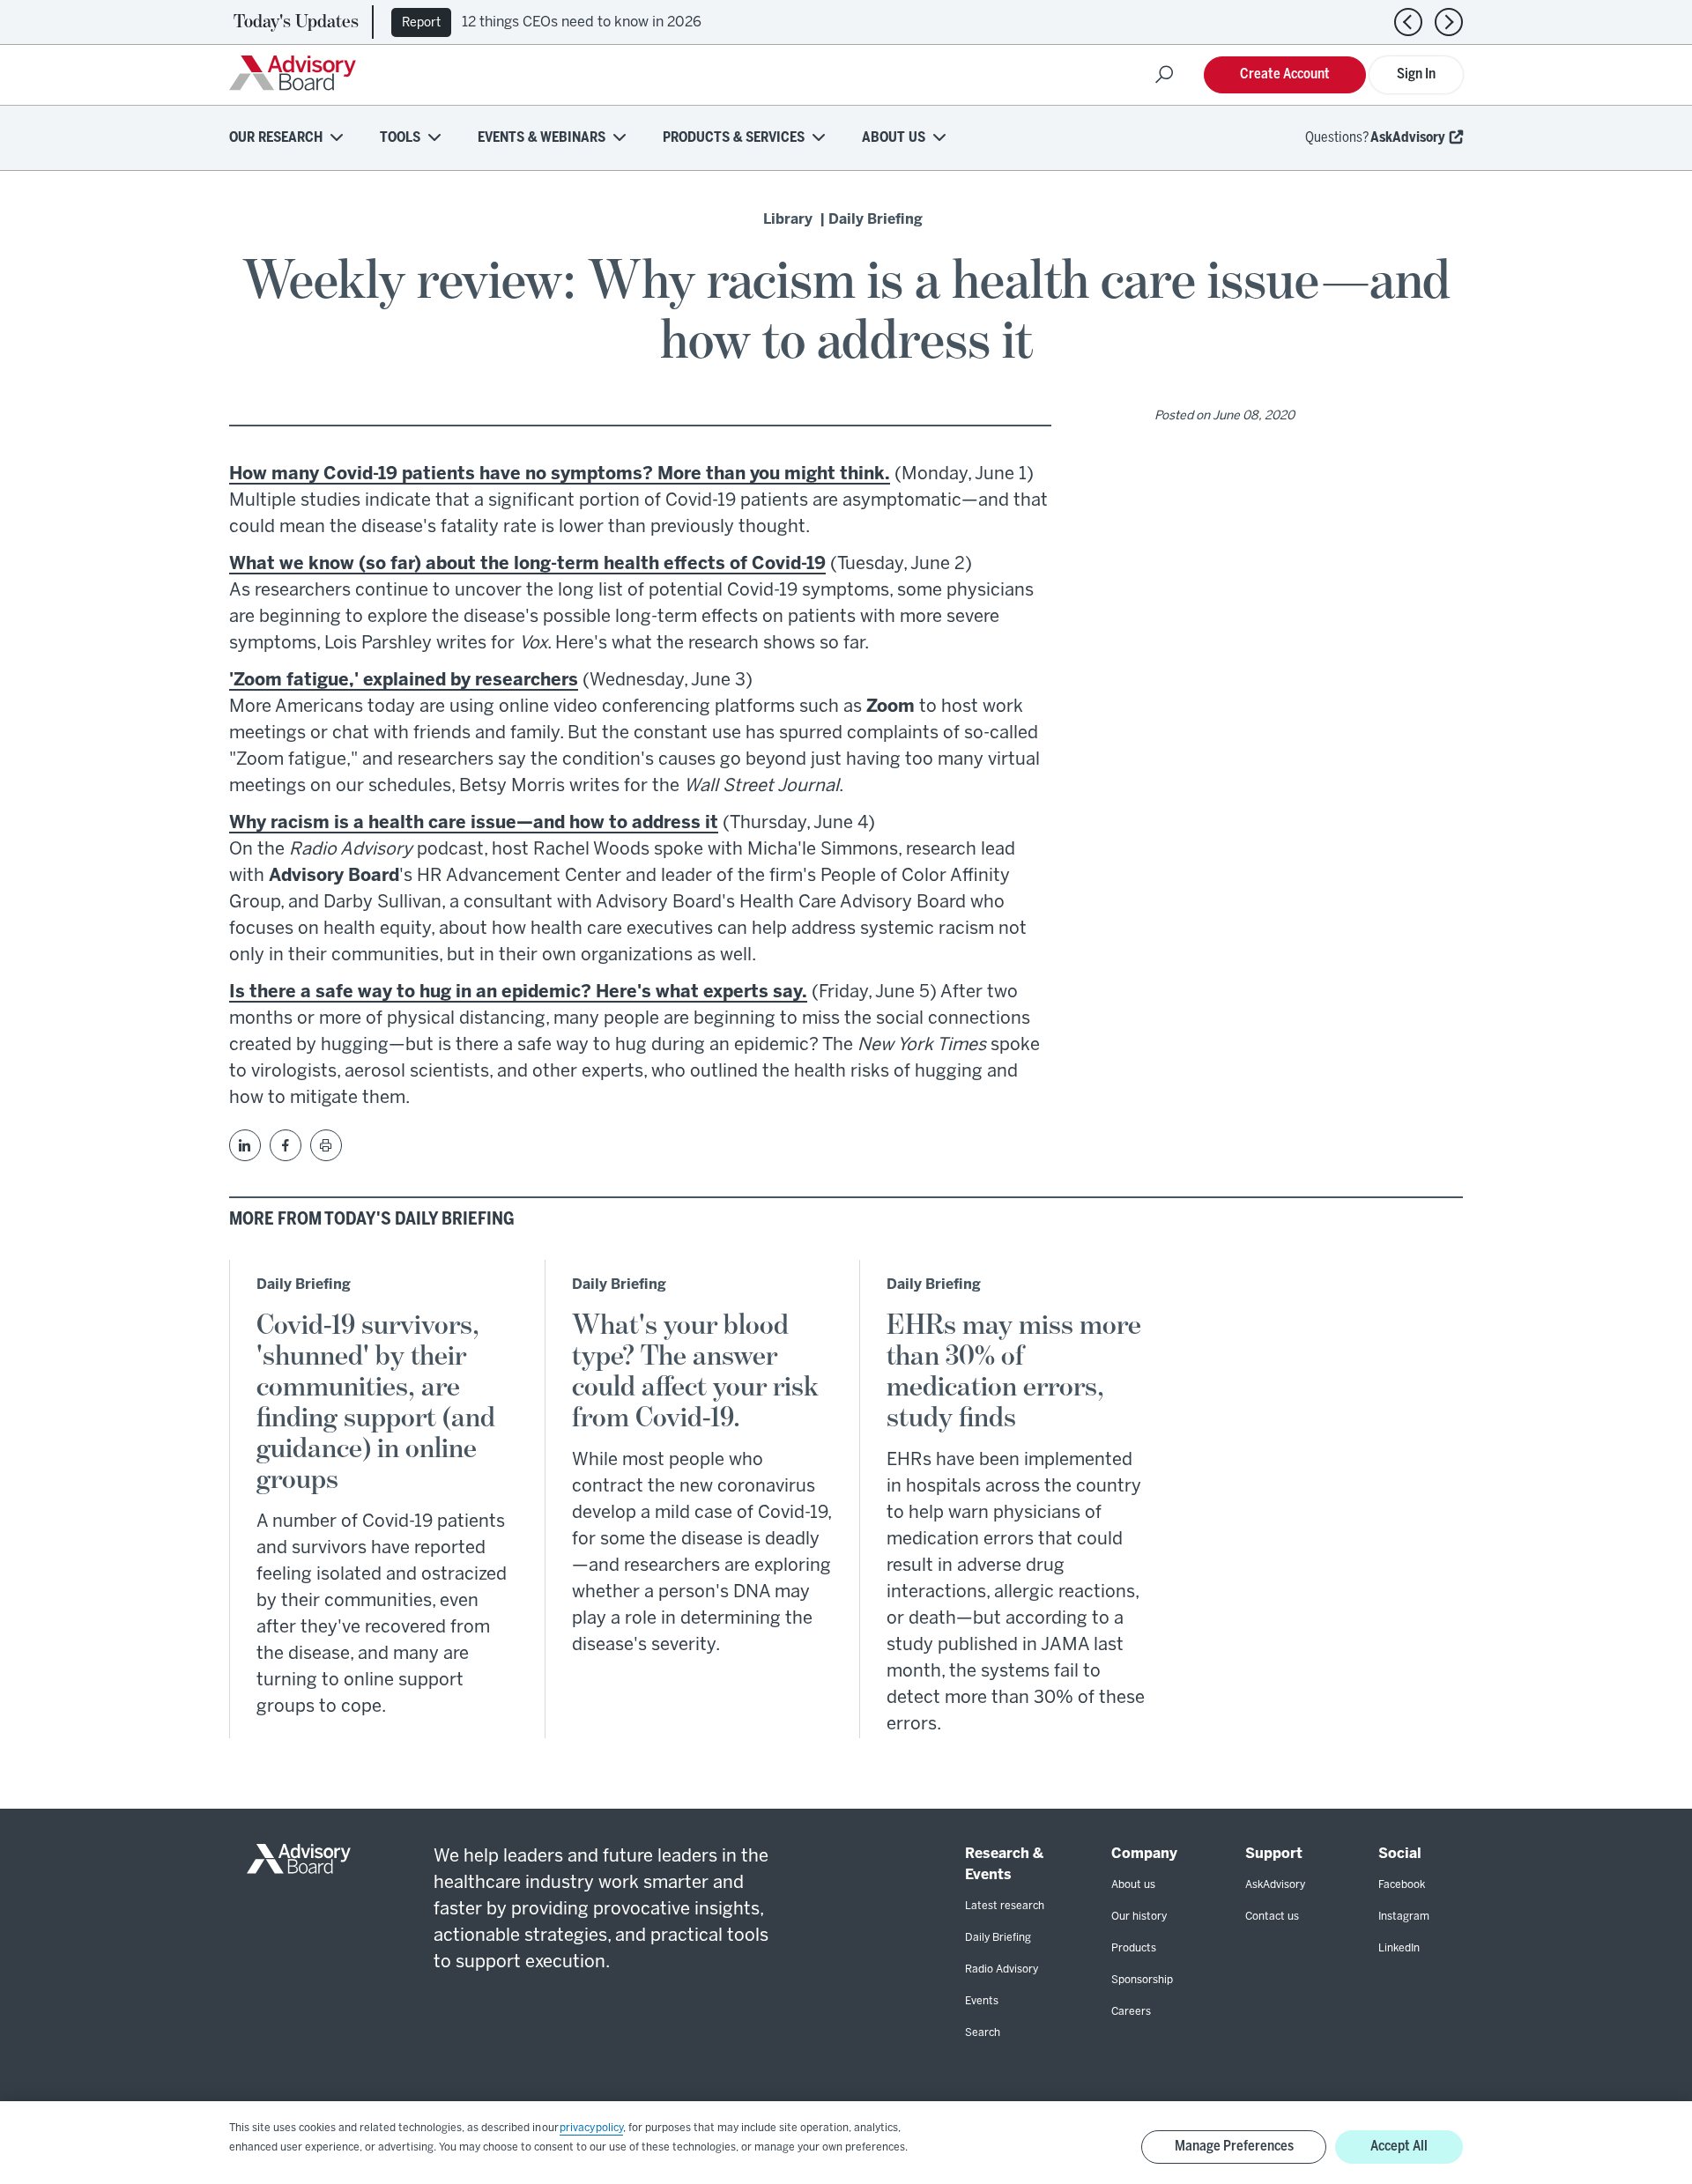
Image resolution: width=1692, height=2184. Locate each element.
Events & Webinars (542, 138)
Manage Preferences (1234, 2147)
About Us (894, 138)
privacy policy (591, 2128)
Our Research (276, 138)
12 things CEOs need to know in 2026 (582, 22)
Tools (400, 138)
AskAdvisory (1408, 138)
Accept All (1399, 2147)
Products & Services (734, 138)
